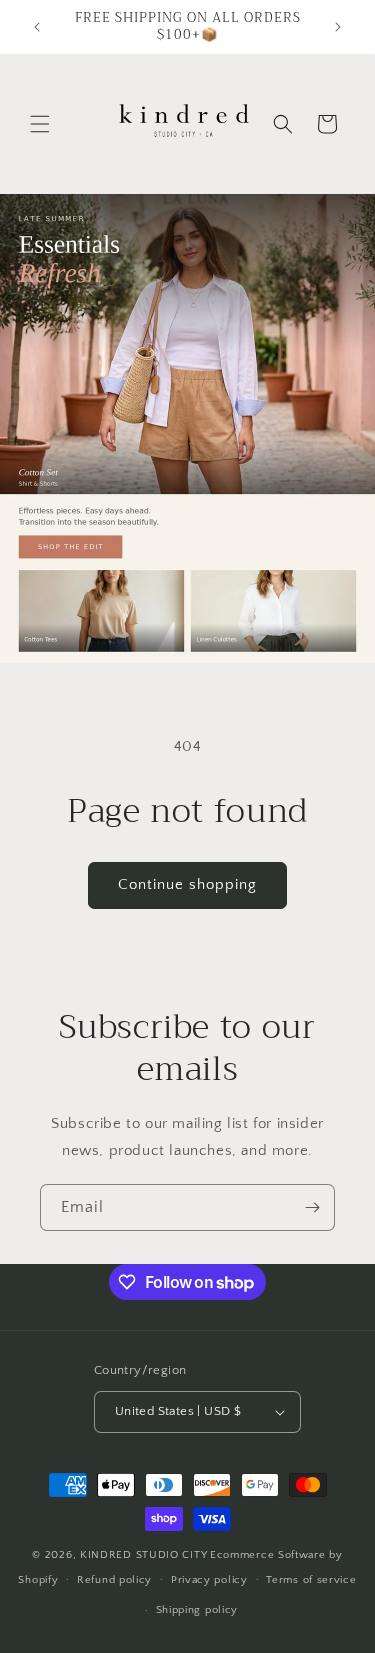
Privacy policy (209, 1580)
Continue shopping (187, 884)
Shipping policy (197, 1610)
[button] (40, 124)
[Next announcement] (338, 27)
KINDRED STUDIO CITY (143, 1555)
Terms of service (311, 1580)
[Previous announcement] (37, 27)
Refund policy (114, 1580)
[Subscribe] (312, 1207)
